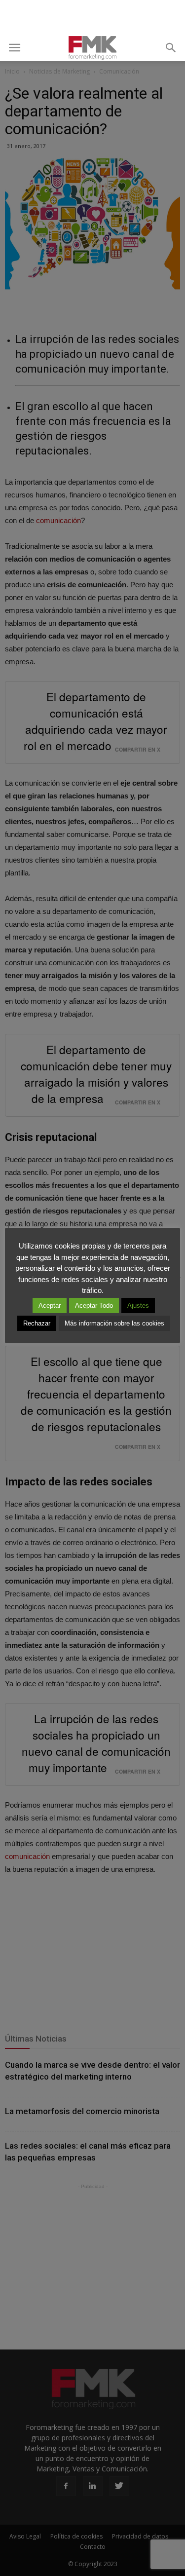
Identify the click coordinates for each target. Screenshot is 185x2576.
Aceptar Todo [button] (94, 1306)
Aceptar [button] (50, 1306)
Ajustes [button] (138, 1306)
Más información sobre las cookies (114, 1323)
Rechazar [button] (37, 1323)
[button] (171, 48)
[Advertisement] (93, 17)
